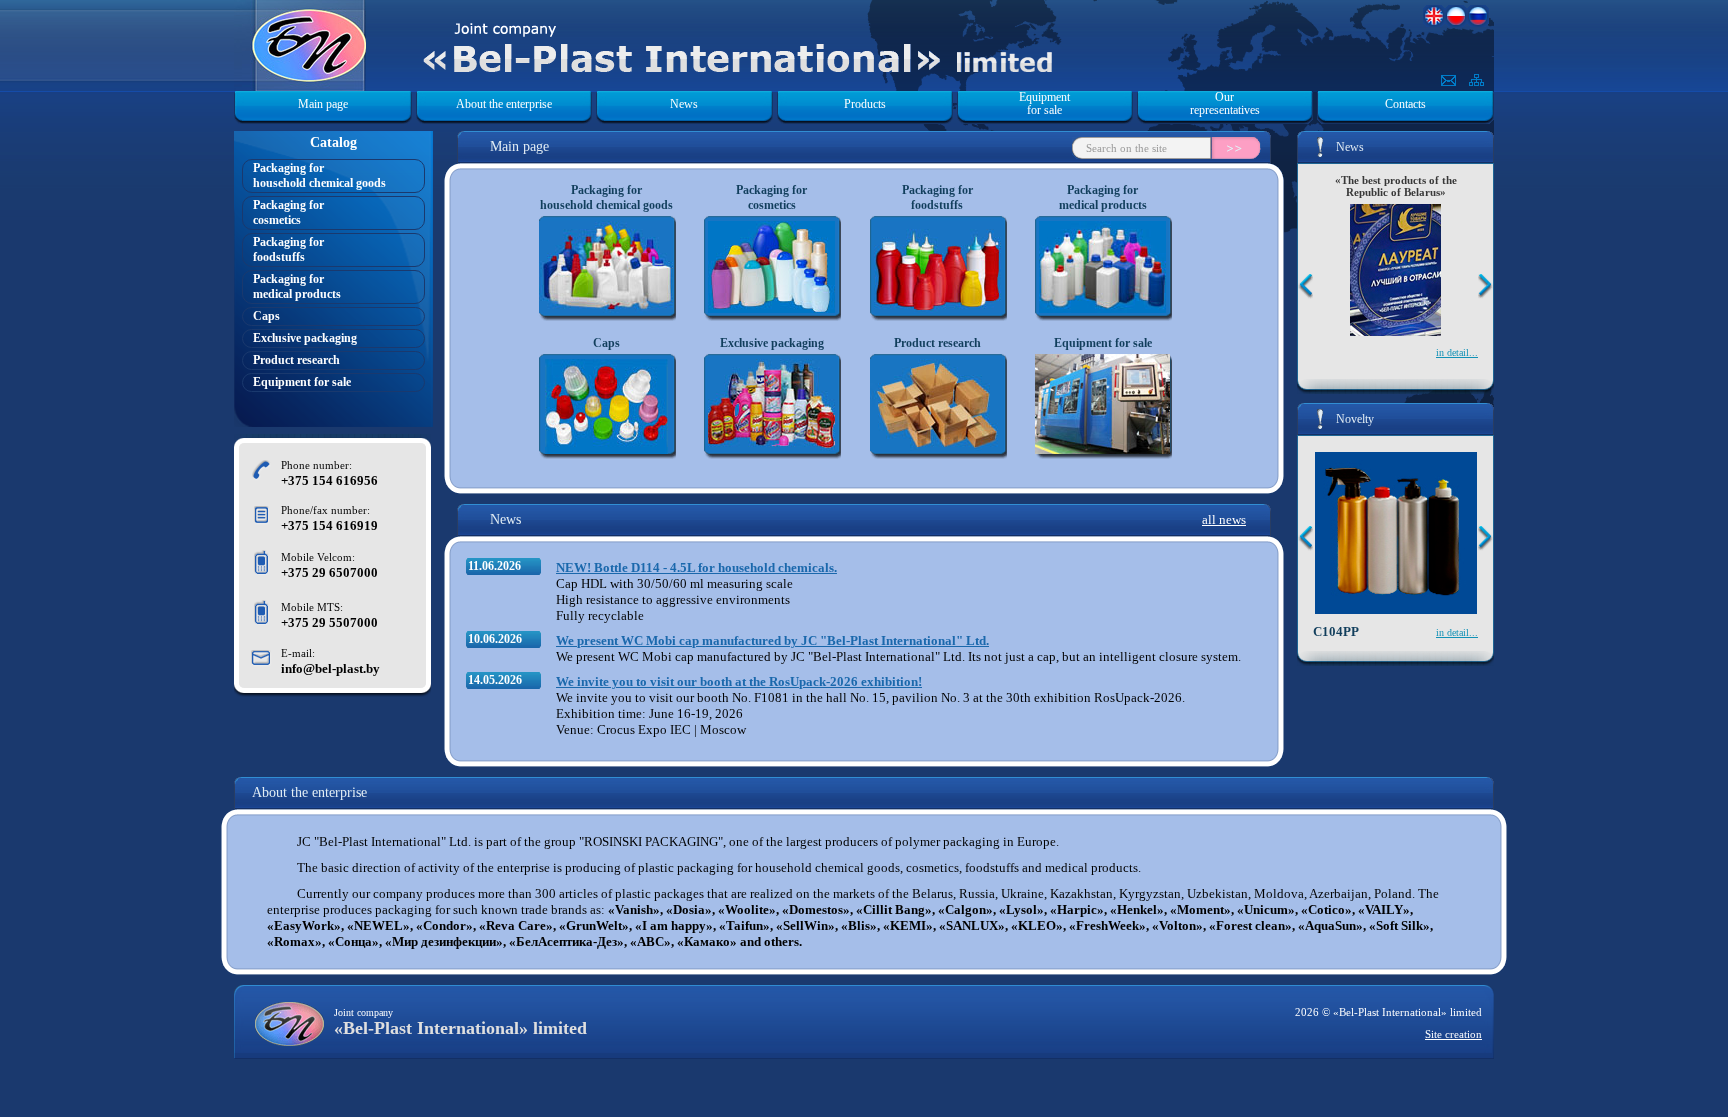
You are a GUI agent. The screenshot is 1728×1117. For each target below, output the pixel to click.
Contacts (1405, 104)
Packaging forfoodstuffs (288, 249)
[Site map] (1476, 81)
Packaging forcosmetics (288, 212)
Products (865, 104)
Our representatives (1225, 104)
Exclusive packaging (305, 338)
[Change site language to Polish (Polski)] (1456, 22)
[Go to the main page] (490, 32)
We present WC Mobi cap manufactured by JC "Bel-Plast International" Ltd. (772, 640)
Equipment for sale (1044, 104)
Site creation (1453, 1034)
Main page (323, 104)
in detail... (1457, 352)
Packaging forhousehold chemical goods (319, 175)
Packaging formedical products (297, 286)
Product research (296, 360)
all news (1224, 519)
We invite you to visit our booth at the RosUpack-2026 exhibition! (739, 681)
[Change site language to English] (1434, 22)
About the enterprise (504, 104)
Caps (266, 316)
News (684, 104)
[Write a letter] (1448, 81)
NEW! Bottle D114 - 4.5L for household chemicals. (696, 567)
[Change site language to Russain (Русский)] (1478, 22)
